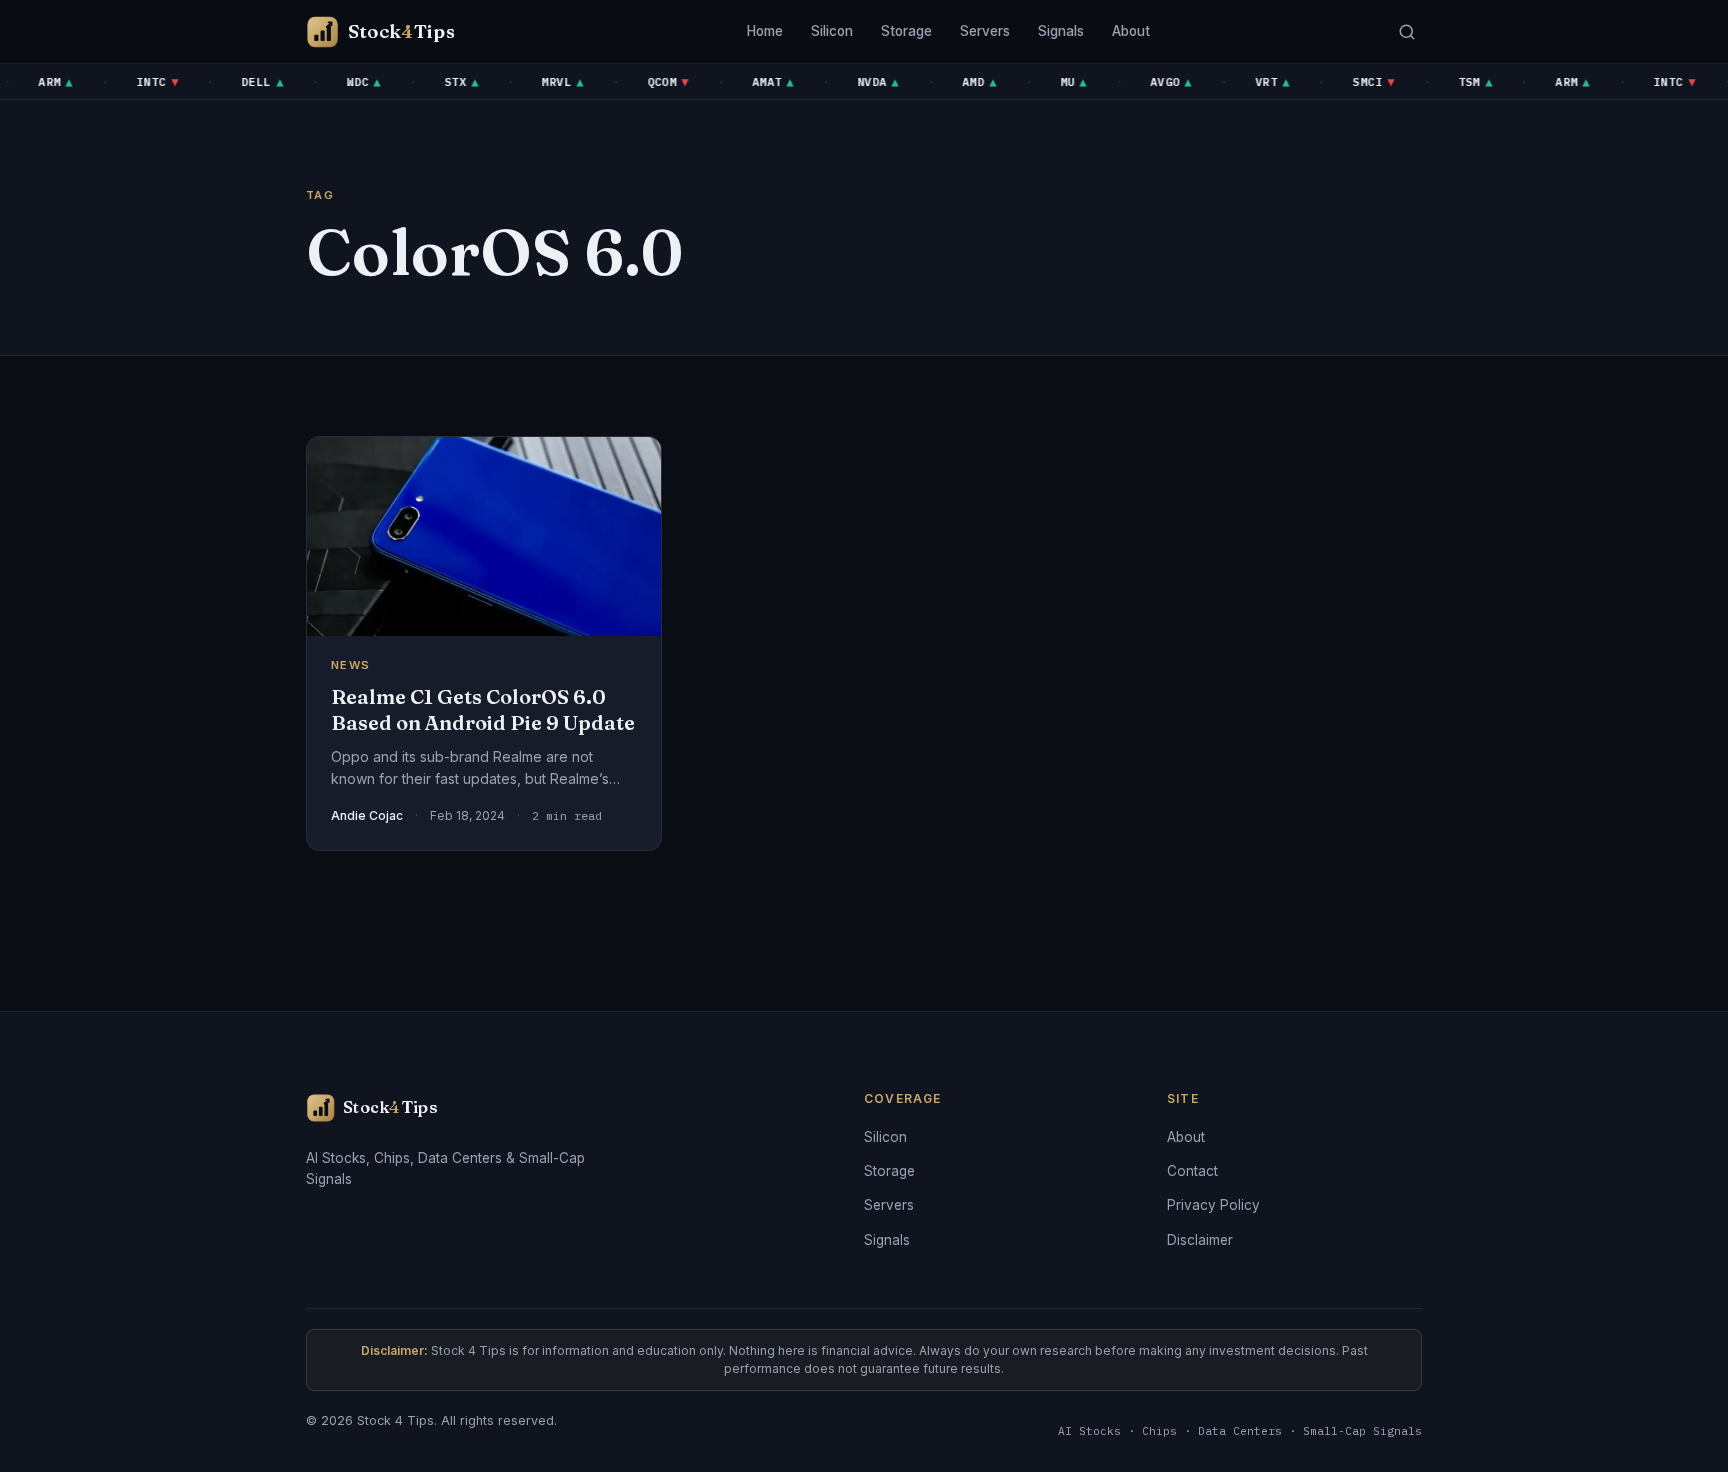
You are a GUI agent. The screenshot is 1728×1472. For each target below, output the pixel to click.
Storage (906, 31)
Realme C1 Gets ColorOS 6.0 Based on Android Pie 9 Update (483, 709)
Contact (1192, 1171)
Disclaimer (1200, 1240)
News (350, 665)
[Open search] (1406, 31)
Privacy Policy (1213, 1205)
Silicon (832, 31)
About (1131, 31)
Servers (985, 31)
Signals (1061, 31)
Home (765, 31)
